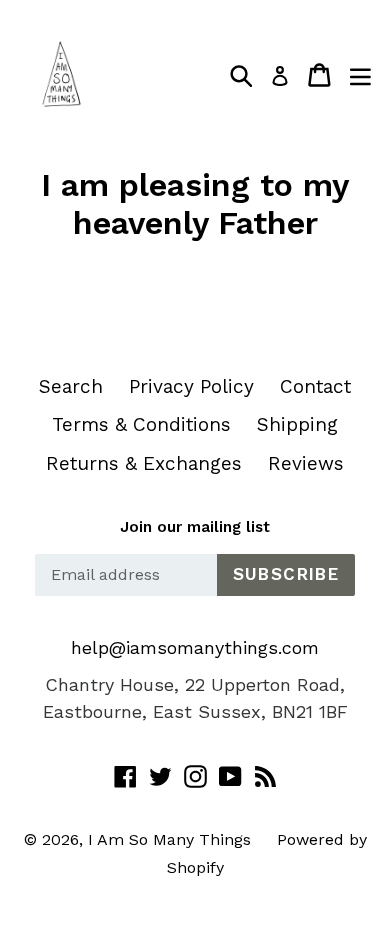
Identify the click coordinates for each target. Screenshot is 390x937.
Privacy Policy (191, 386)
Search (71, 386)
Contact (315, 386)
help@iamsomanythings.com (195, 647)
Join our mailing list (195, 527)
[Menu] (360, 75)
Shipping (297, 424)
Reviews (306, 463)
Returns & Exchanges (144, 463)
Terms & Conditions (141, 424)
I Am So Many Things (169, 839)
